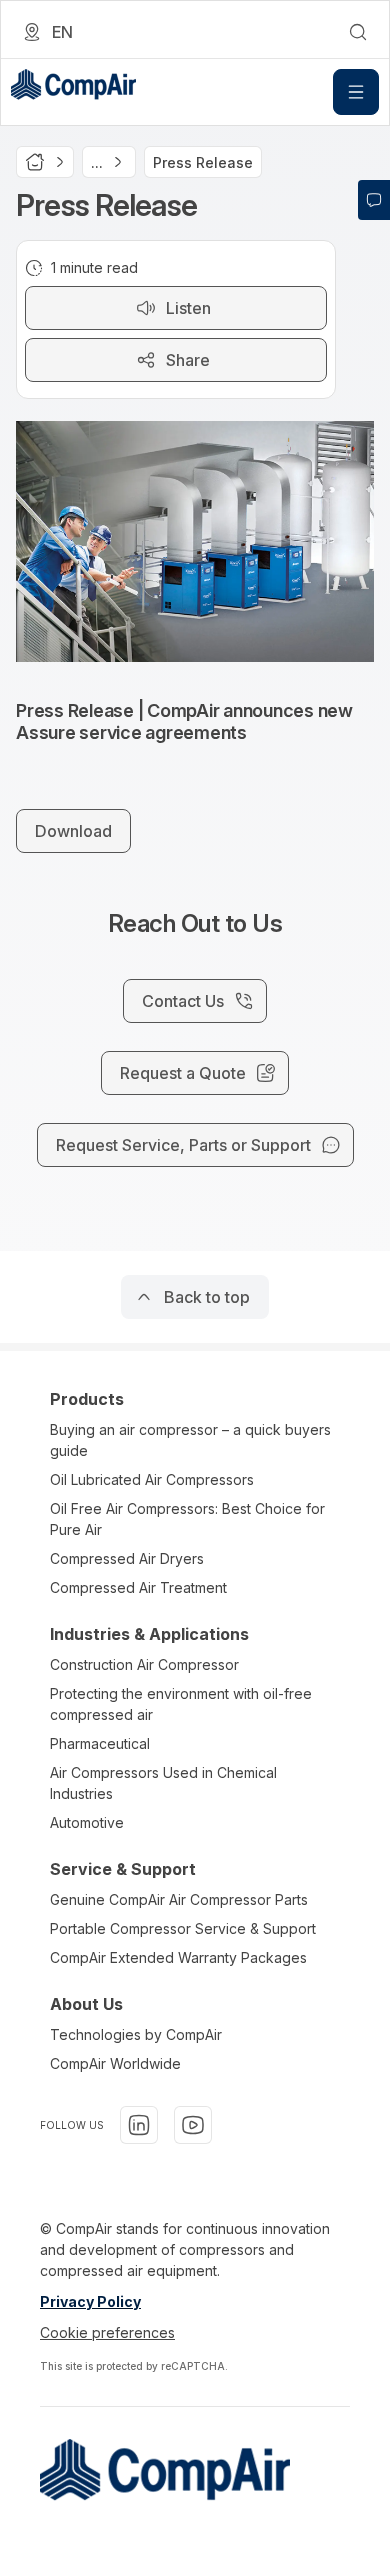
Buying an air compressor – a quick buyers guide (190, 1440)
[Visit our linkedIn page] (139, 2125)
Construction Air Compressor (144, 1664)
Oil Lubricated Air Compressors (152, 1479)
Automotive (87, 1822)
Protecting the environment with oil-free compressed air (181, 1704)
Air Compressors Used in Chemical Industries (163, 1783)
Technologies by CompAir (136, 2034)
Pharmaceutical (100, 1743)
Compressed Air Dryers (127, 1558)
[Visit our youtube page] (193, 2125)
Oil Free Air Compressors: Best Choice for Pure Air (187, 1519)
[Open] (356, 92)
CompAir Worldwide (115, 2063)
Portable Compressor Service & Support (183, 1928)
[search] (358, 32)
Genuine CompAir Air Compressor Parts (179, 1899)
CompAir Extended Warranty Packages (178, 1957)
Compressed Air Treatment (138, 1587)
